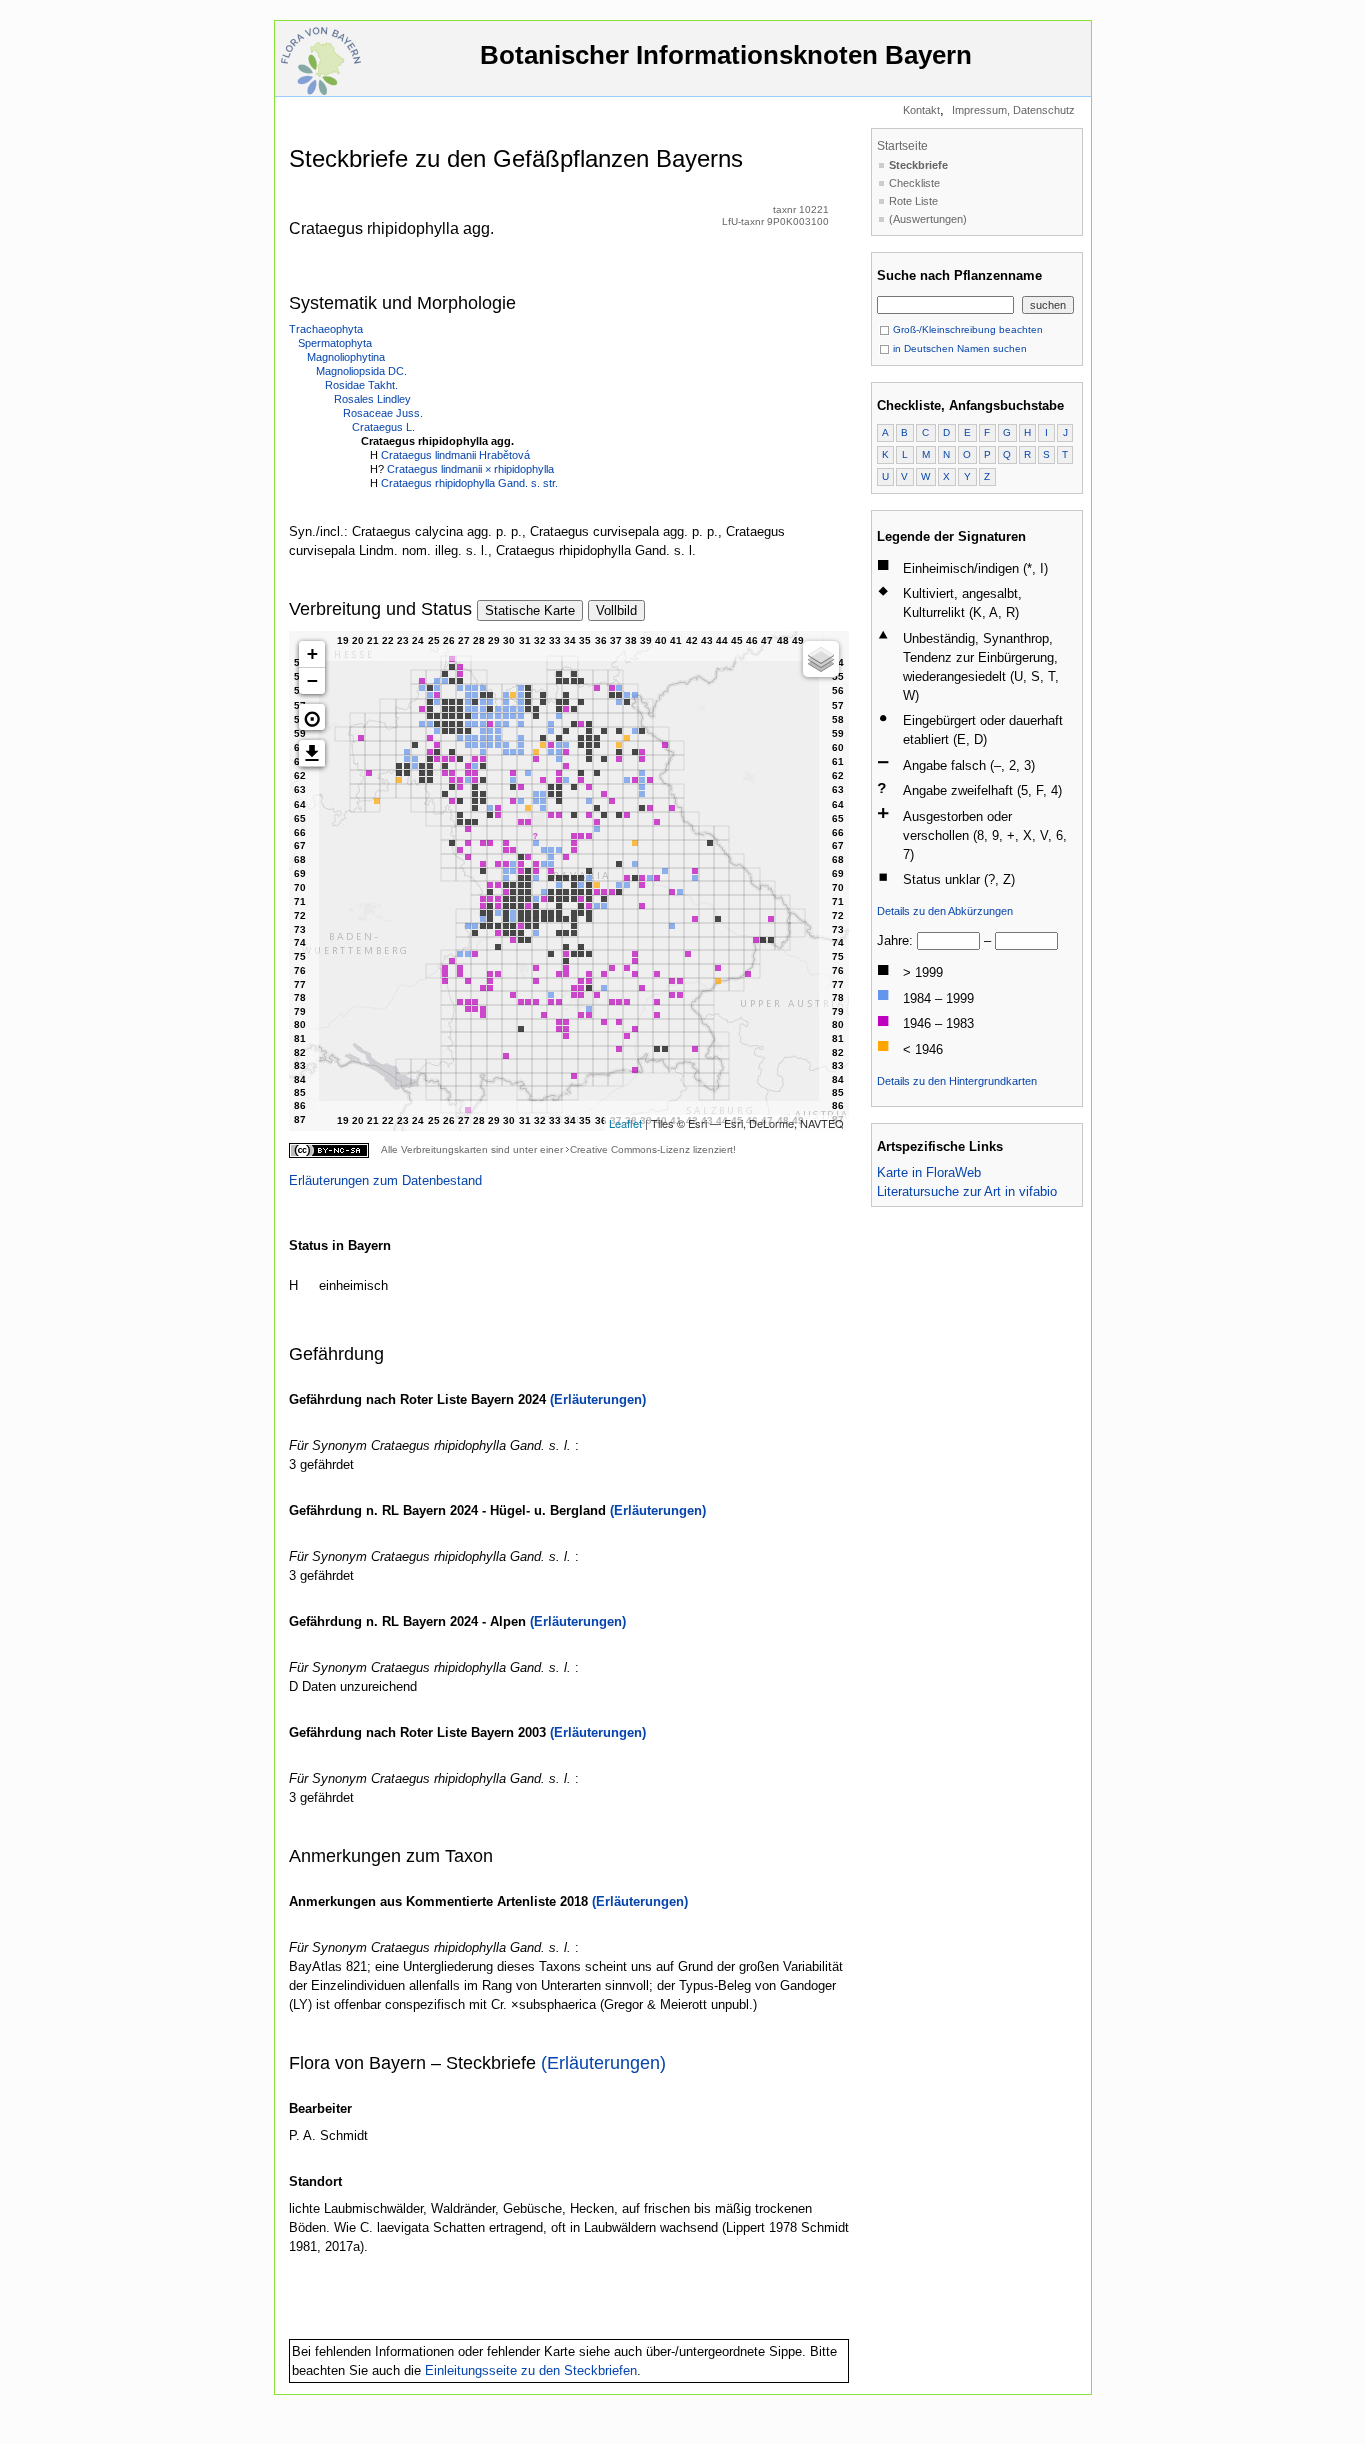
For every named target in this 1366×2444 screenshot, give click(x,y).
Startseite (902, 146)
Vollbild (616, 610)
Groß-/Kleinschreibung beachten (966, 329)
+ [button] (312, 653)
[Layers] (821, 659)
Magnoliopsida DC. (361, 371)
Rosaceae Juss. (383, 413)
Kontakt (921, 110)
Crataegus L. (383, 427)
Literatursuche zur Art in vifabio (967, 1191)
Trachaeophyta (326, 329)
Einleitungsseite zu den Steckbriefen (531, 2370)
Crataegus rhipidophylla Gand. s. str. (469, 483)
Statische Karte (530, 610)
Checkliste (914, 183)
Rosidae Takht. (361, 385)
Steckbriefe (918, 165)
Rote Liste (913, 201)
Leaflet (625, 1123)
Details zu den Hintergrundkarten (957, 1081)
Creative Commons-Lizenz (630, 1149)
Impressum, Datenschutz (1013, 110)
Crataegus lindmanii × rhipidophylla (470, 469)
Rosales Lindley (372, 399)
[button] (312, 717)
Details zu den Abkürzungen (945, 911)
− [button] (312, 680)
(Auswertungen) (928, 219)
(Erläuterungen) (598, 1399)
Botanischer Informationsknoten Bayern (726, 55)
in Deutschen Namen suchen (958, 348)
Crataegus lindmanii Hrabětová (455, 455)
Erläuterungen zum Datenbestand (385, 1180)
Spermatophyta (335, 343)
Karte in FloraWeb (929, 1172)
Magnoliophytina (346, 357)
